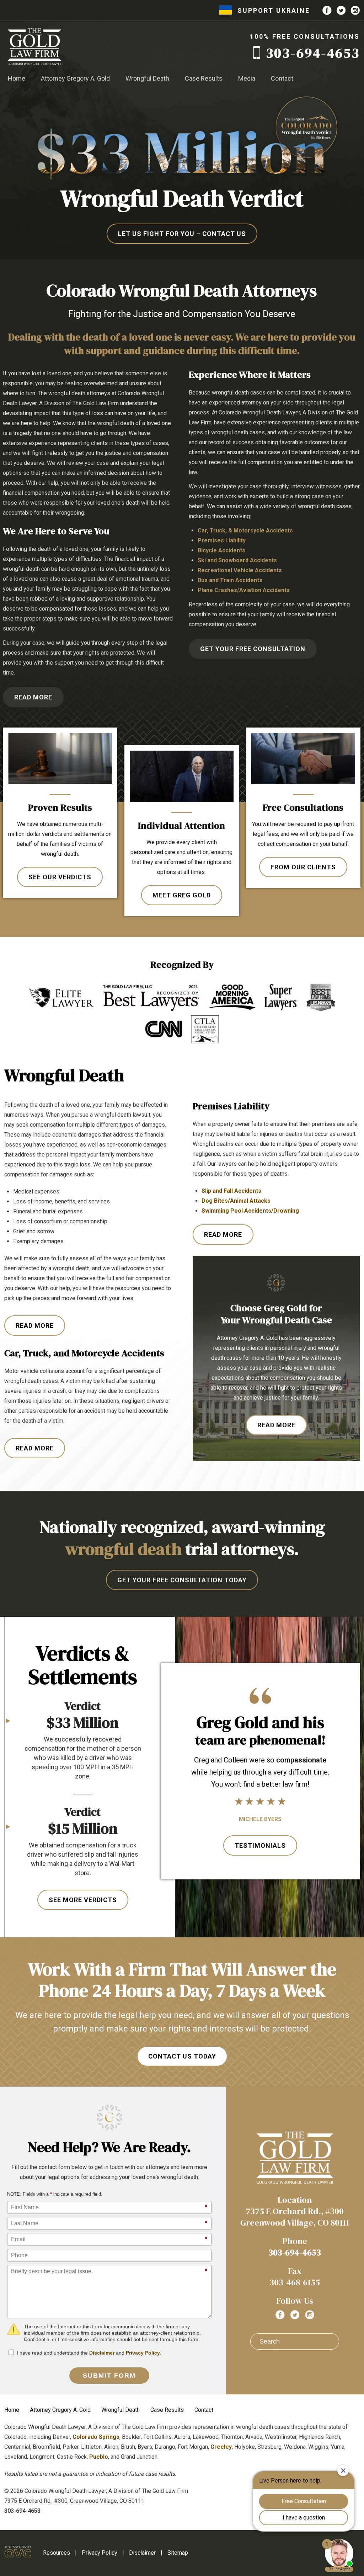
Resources (57, 2553)
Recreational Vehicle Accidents (240, 570)
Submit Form (109, 2376)
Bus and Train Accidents (230, 580)
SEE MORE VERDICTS (83, 1900)
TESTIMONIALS (260, 1845)
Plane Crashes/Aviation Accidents (244, 590)
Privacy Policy (143, 2353)
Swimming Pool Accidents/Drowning (250, 1211)
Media (247, 78)
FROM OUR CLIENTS (303, 867)
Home (17, 78)
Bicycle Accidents (221, 550)
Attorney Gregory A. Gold (75, 78)
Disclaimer (102, 2353)
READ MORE (33, 697)
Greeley (221, 2447)
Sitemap (178, 2553)
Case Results (204, 78)
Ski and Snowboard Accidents (237, 560)
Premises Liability (222, 540)
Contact (282, 78)
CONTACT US (182, 234)
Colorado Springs (96, 2437)
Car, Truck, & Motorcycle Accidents (245, 530)
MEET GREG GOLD (182, 895)
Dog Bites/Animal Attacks (236, 1201)
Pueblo (99, 2457)
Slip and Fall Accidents (231, 1191)
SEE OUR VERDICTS (60, 877)
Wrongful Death (147, 78)
